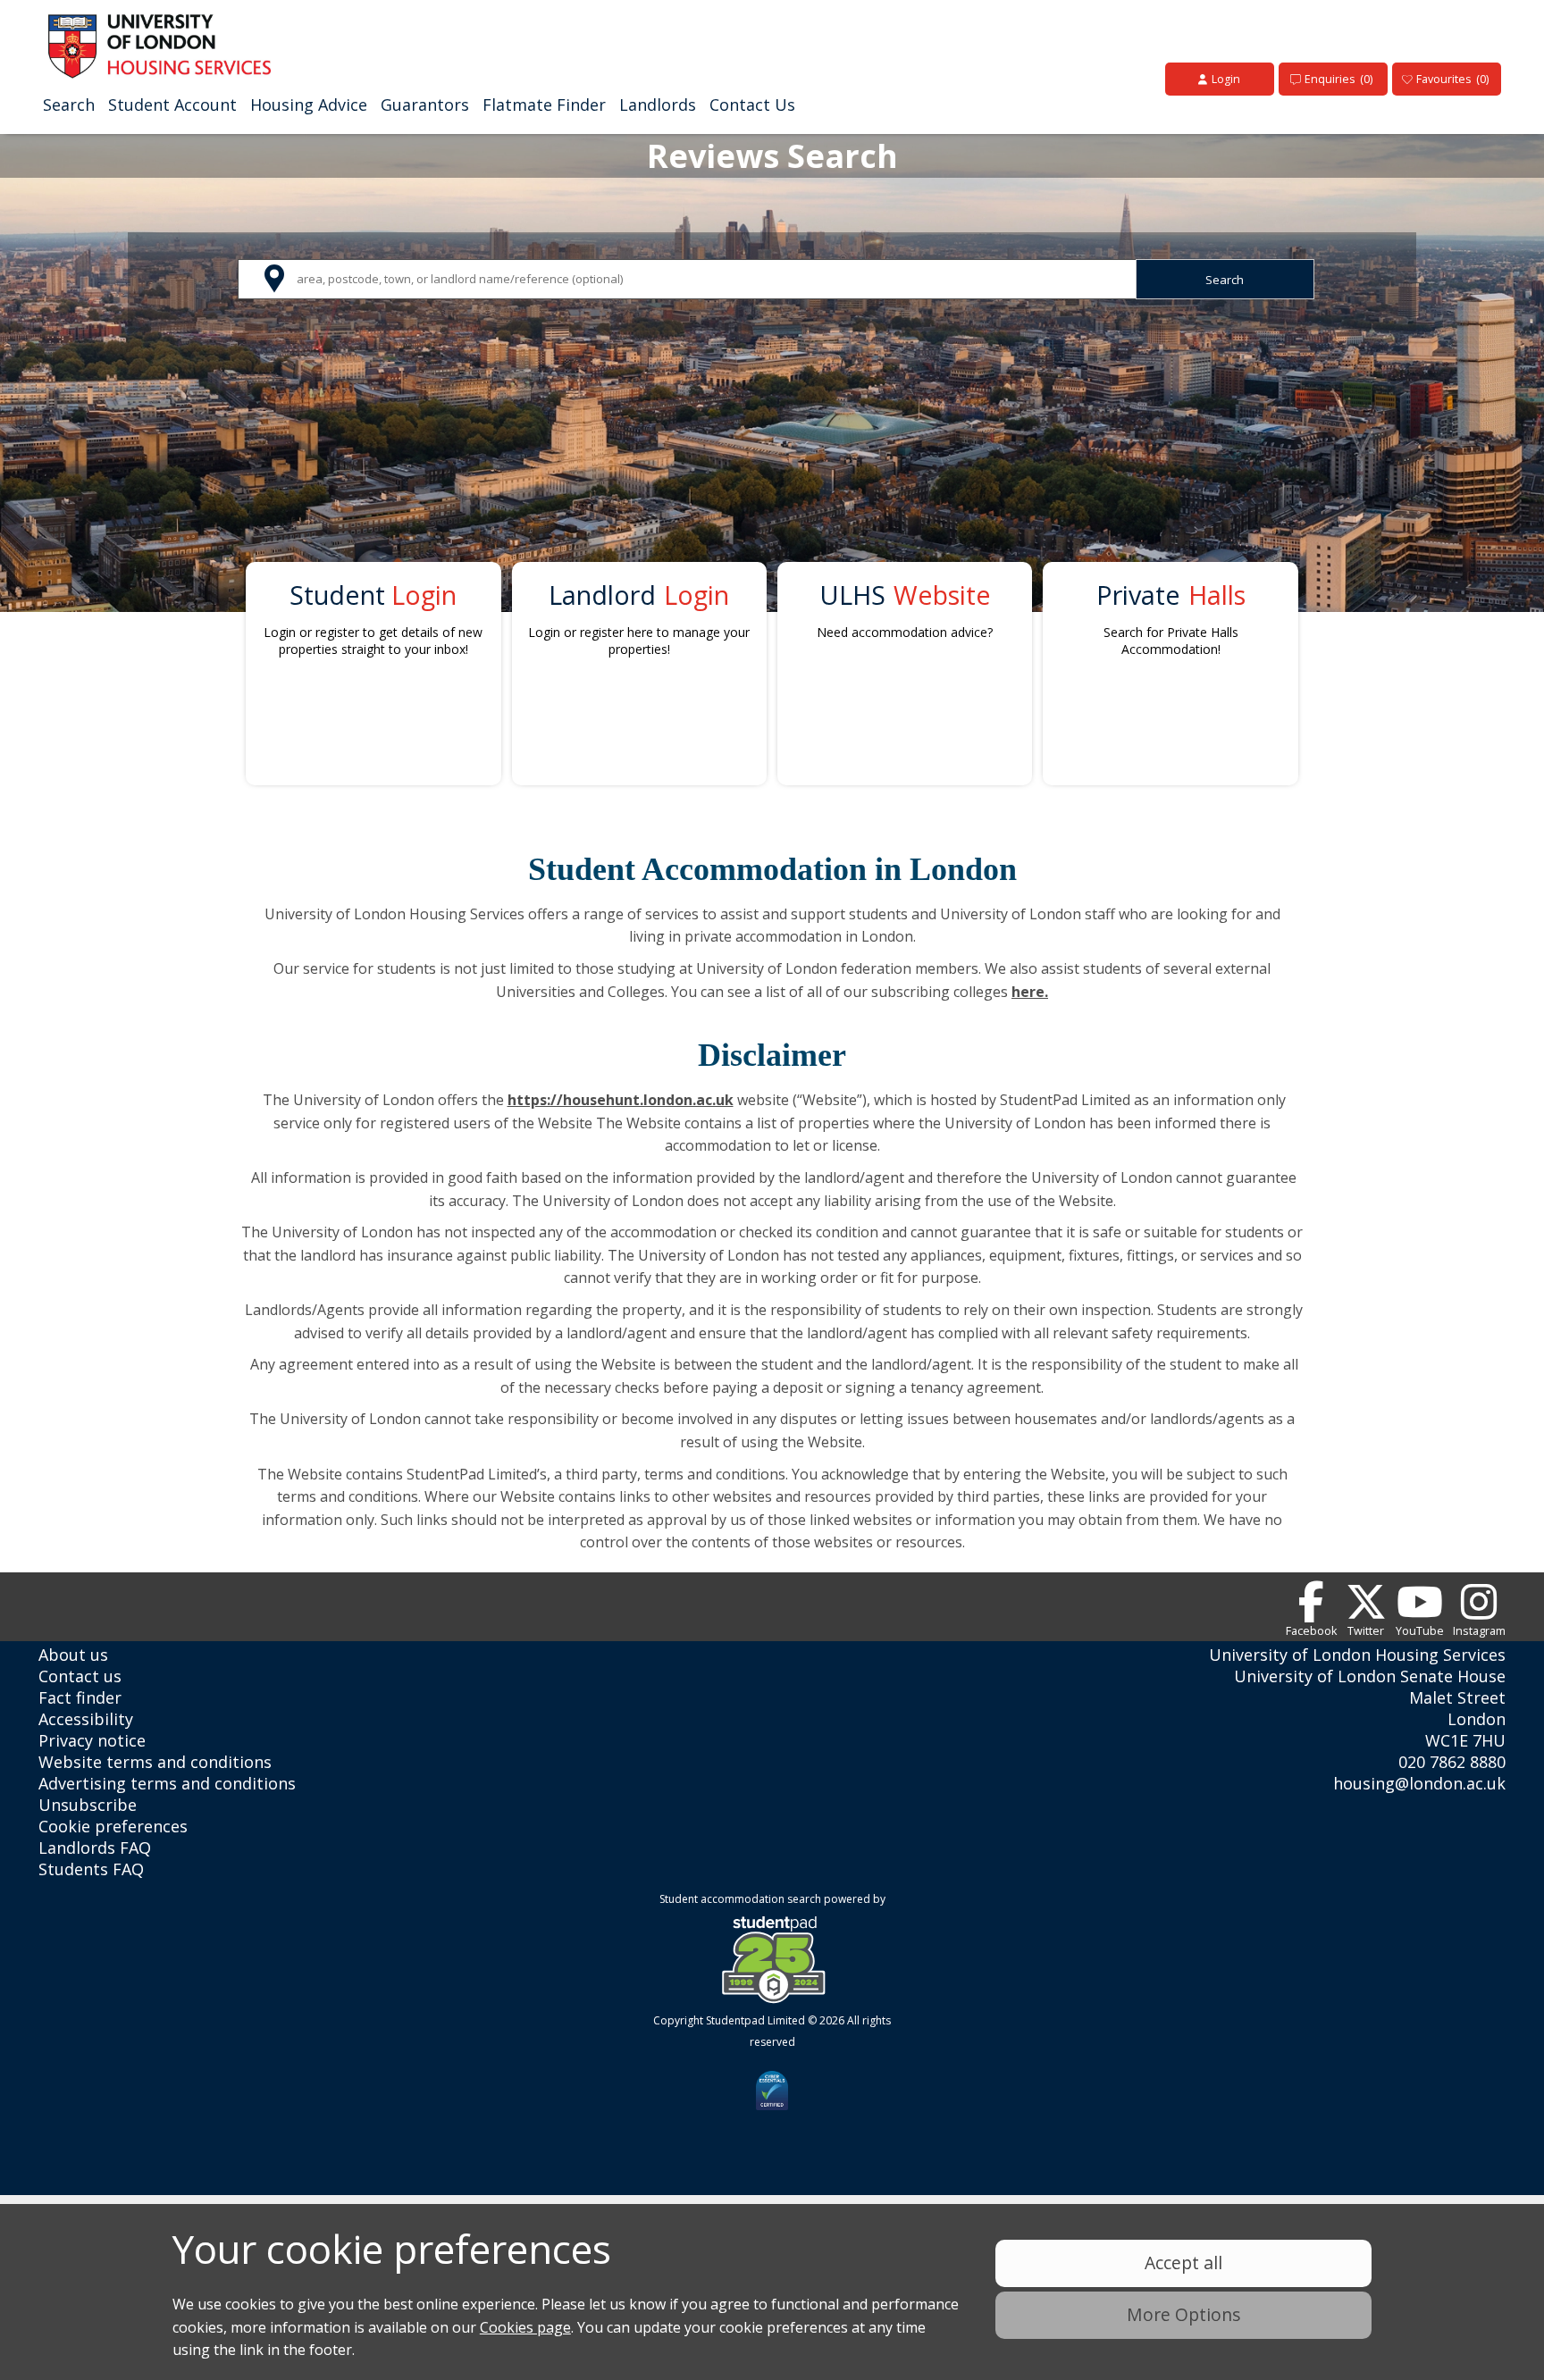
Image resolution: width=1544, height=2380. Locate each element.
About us (73, 1655)
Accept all (1183, 2263)
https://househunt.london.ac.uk (621, 1100)
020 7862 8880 (1452, 1762)
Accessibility (86, 1719)
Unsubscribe (88, 1805)
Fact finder (80, 1697)
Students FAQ (91, 1869)
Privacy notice (92, 1740)
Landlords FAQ (95, 1848)
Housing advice (309, 105)
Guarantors (425, 105)
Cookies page (525, 2327)
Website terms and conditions (155, 1762)
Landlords (658, 105)
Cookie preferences (113, 1826)
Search (69, 105)
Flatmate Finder (544, 105)
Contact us (80, 1676)
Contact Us (752, 105)
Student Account (172, 105)
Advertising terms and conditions (167, 1783)
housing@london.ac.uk (1419, 1783)
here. (1030, 992)
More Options (1183, 2314)
